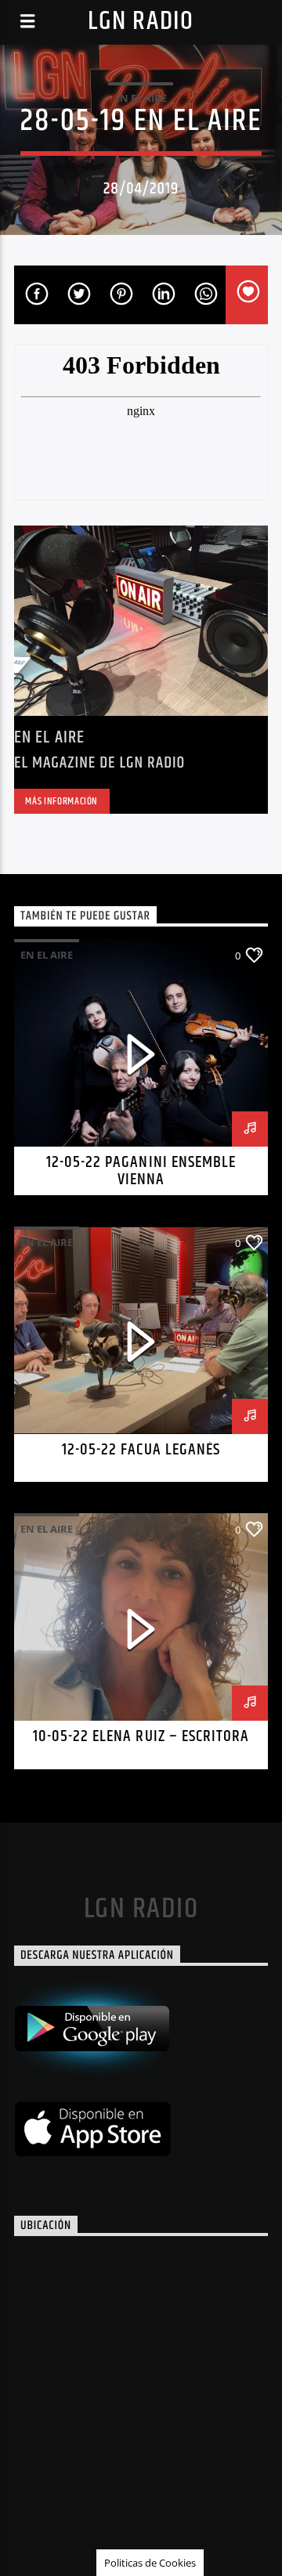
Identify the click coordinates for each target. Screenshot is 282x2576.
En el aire (49, 737)
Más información (61, 801)
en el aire (141, 98)
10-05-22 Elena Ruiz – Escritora (141, 1736)
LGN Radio (141, 22)
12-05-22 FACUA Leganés (141, 1450)
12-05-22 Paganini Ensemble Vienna (141, 1171)
